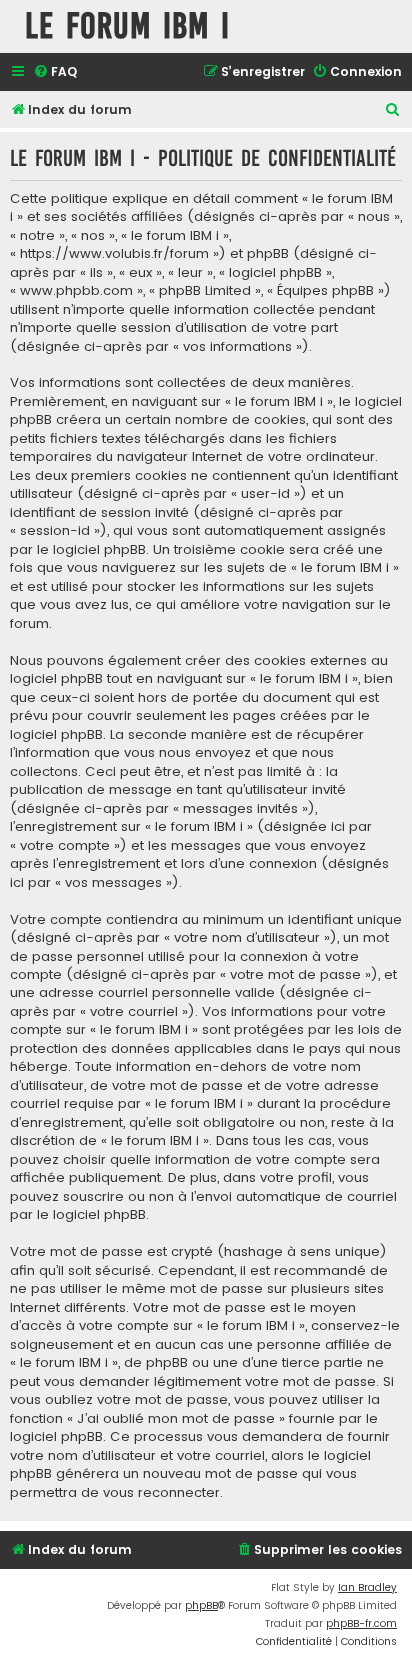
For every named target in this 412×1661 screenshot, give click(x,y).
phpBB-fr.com (361, 1623)
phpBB (201, 1605)
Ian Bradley (367, 1587)
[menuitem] (55, 72)
